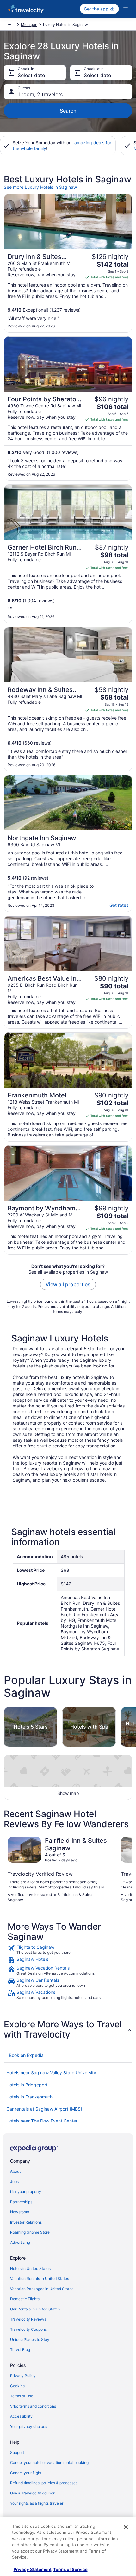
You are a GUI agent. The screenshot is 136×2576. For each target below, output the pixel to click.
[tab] (26, 2055)
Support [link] (17, 2452)
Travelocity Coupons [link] (28, 2329)
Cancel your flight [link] (26, 2473)
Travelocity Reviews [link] (28, 2319)
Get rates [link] (119, 905)
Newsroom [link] (20, 2212)
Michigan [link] (29, 25)
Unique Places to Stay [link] (30, 2339)
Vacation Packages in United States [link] (42, 2289)
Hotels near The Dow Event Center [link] (42, 2121)
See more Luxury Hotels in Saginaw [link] (40, 187)
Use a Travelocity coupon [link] (33, 2493)
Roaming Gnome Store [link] (30, 2232)
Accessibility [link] (21, 2416)
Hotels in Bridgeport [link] (27, 2085)
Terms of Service (70, 2569)
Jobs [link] (14, 2181)
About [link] (15, 2171)
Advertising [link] (20, 2242)
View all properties (68, 1284)
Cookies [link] (17, 2386)
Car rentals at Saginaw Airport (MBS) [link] (44, 2109)
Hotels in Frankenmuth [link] (29, 2097)
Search (68, 111)
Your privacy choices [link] (29, 2426)
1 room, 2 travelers (40, 94)
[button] (68, 2029)
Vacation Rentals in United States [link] (40, 2279)
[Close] (126, 2527)
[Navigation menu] (126, 9)
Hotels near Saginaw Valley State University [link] (51, 2073)
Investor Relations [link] (26, 2222)
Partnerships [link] (21, 2202)
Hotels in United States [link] (30, 2268)
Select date (31, 75)
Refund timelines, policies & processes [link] (44, 2483)
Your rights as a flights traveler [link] (37, 2503)
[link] (68, 1950)
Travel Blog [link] (20, 2350)
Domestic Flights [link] (25, 2299)
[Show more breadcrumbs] (9, 25)
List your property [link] (26, 2192)
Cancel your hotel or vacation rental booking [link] (49, 2463)
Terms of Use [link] (22, 2396)
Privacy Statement (33, 2569)
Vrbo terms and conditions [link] (33, 2406)
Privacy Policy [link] (23, 2376)
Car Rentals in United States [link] (35, 2309)
